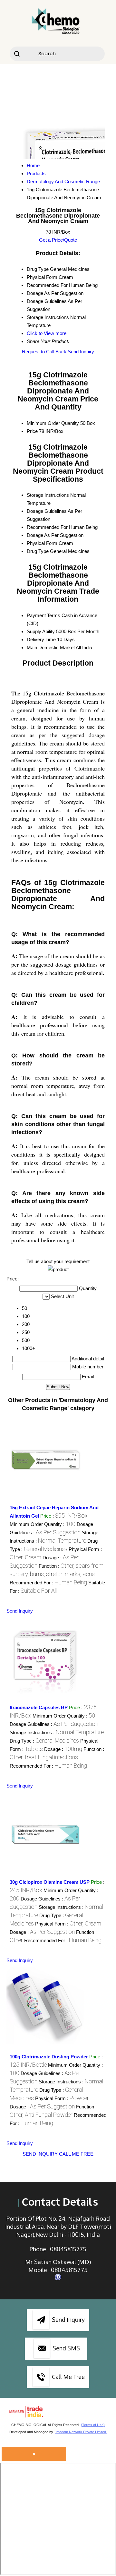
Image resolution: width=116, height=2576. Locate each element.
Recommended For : (48, 1583)
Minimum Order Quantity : (43, 1524)
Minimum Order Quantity (53, 423)
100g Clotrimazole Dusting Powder (49, 2057)
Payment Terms (43, 615)
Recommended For (47, 527)
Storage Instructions (48, 495)
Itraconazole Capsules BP (39, 1707)
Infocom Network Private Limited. (81, 2432)
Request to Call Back (44, 352)
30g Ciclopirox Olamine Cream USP (50, 1882)
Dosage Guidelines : (54, 1724)
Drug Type (38, 551)
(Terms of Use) (93, 2425)
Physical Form (42, 543)
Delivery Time (41, 639)
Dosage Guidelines (47, 511)
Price (32, 431)
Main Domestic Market (51, 647)
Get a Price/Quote (58, 240)
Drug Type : (44, 1741)
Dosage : (63, 1749)
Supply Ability (41, 631)
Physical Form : (68, 1924)
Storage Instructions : (57, 1732)
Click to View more (47, 333)
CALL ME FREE (76, 2154)
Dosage (35, 535)
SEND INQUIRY (40, 2154)
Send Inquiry (81, 352)
